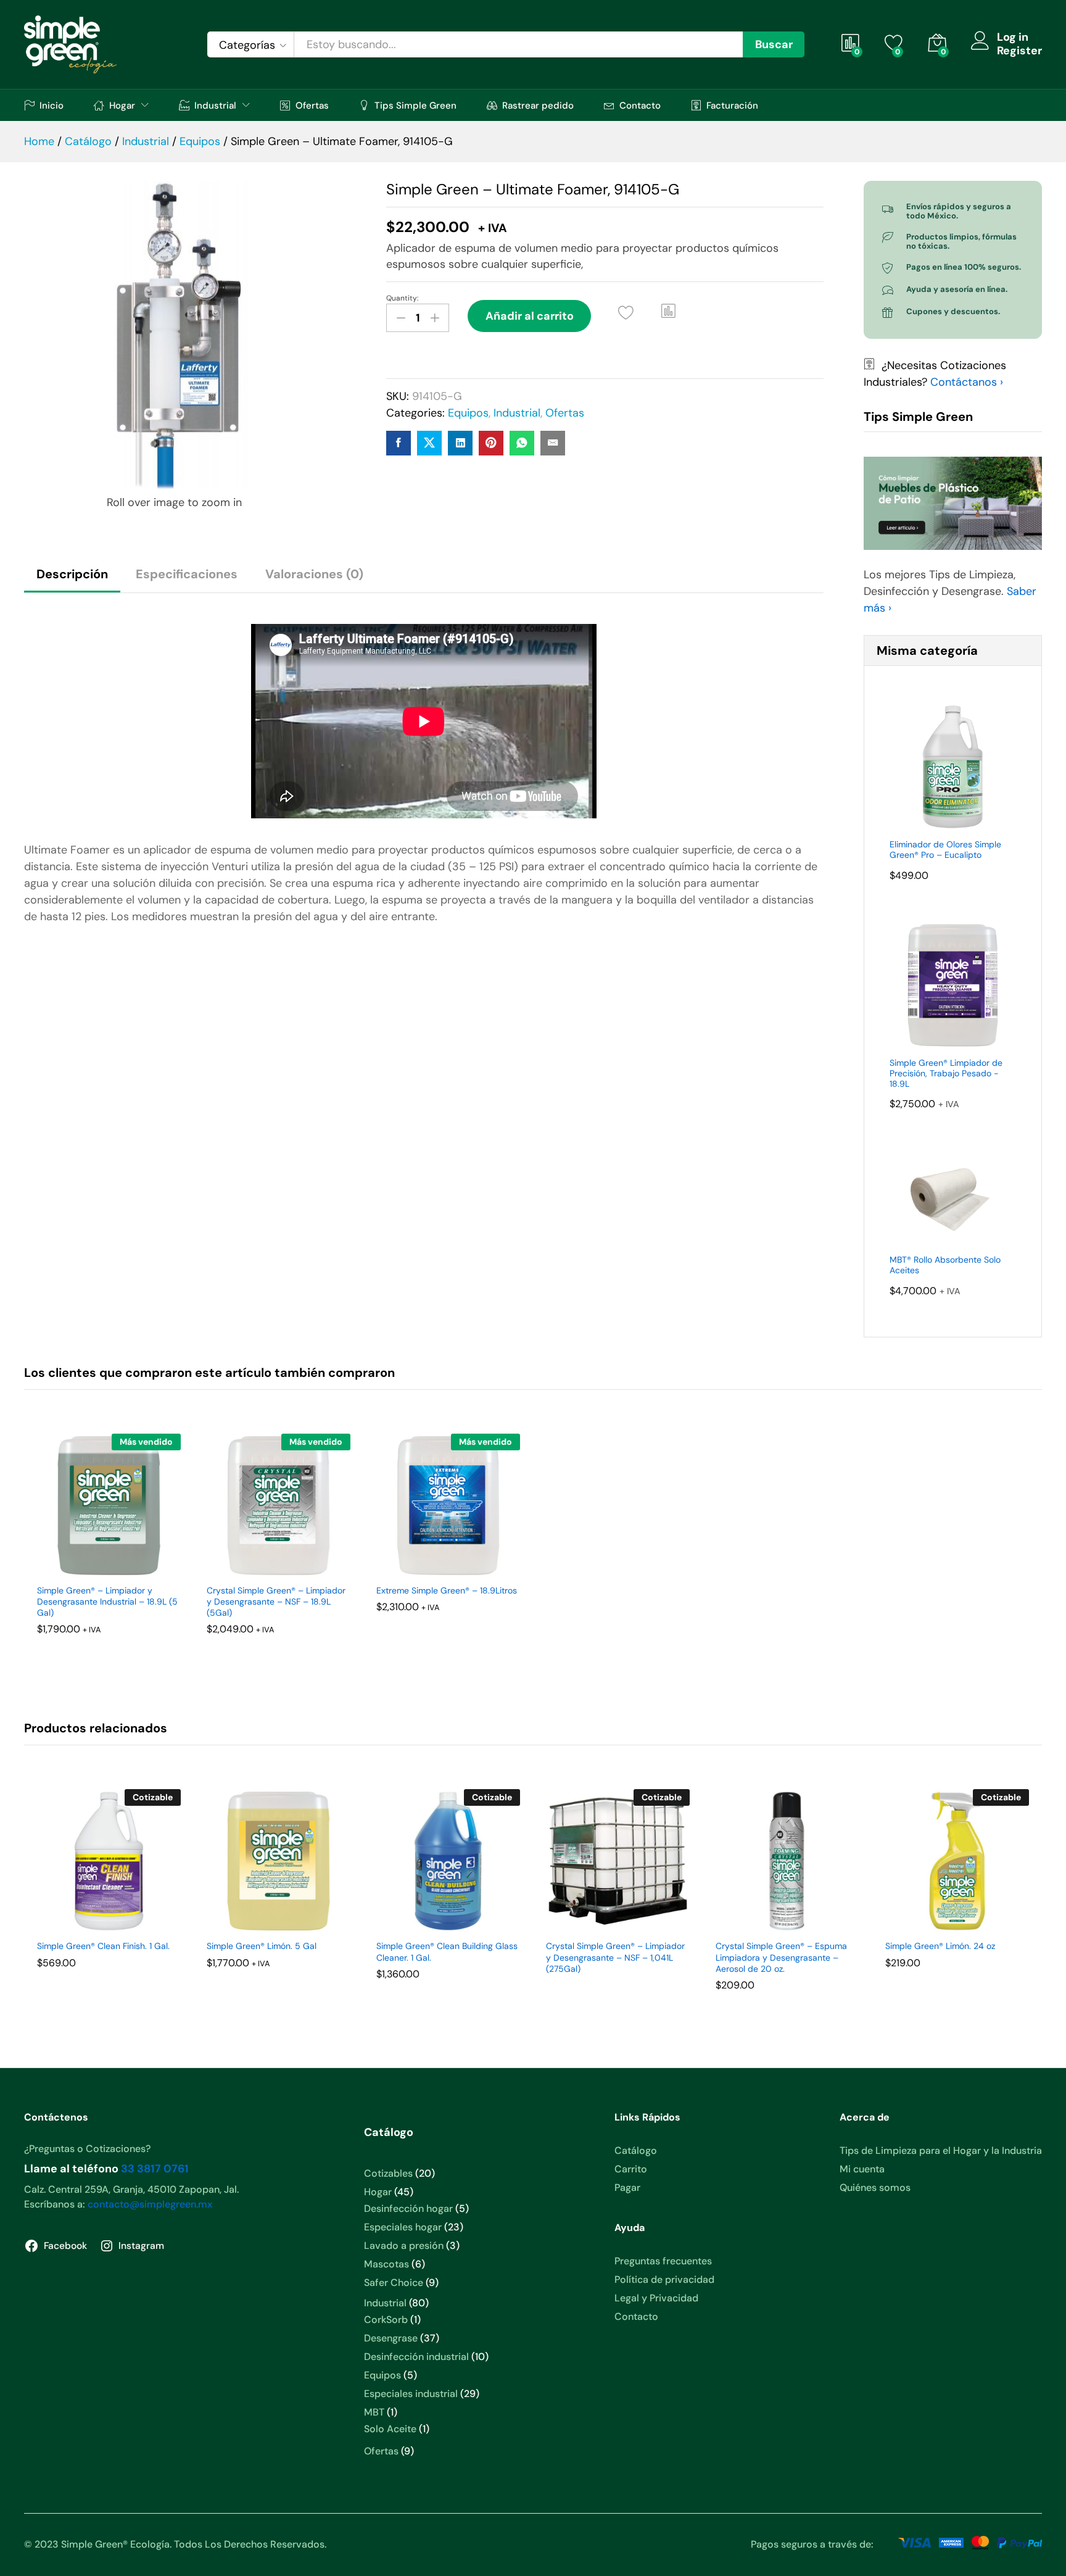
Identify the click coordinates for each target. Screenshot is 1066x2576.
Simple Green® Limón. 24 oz (940, 1946)
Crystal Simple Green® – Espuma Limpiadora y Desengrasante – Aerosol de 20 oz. (781, 1957)
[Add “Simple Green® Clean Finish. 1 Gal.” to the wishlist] (92, 1919)
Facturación (732, 105)
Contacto (640, 105)
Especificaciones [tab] (187, 574)
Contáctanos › (967, 382)
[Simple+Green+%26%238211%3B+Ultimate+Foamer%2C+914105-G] (429, 443)
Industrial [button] (215, 105)
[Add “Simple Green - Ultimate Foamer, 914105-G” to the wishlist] (626, 313)
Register (1019, 51)
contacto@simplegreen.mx (150, 2204)
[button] (669, 311)
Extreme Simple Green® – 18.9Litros (447, 1590)
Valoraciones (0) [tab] (314, 574)
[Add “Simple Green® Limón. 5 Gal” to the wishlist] (262, 1919)
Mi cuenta (862, 2169)
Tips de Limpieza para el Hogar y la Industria (941, 2150)
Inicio (52, 105)
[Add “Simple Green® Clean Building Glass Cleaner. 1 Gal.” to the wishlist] (431, 1919)
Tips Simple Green (415, 105)
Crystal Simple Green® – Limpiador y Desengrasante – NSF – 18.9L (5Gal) (276, 1602)
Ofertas (312, 105)
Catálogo (636, 2150)
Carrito (631, 2169)
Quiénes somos (875, 2188)
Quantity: (402, 298)
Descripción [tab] (72, 574)
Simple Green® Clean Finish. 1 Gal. (103, 1946)
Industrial (517, 413)
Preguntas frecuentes (663, 2261)
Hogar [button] (122, 105)
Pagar (627, 2188)
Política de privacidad (664, 2279)
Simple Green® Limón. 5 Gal (262, 1946)
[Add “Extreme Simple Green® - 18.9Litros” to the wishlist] (431, 1564)
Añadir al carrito (530, 316)
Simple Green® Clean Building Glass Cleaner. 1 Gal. (447, 1951)
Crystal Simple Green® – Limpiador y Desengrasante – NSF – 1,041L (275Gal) (615, 1957)
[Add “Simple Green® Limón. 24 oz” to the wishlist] (940, 1919)
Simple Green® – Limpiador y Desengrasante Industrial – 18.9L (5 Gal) (107, 1602)
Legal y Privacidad (656, 2298)
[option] (109, 1551)
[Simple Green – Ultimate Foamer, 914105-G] (399, 443)
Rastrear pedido (538, 105)
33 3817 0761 (155, 2169)
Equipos (468, 413)
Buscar (774, 44)
